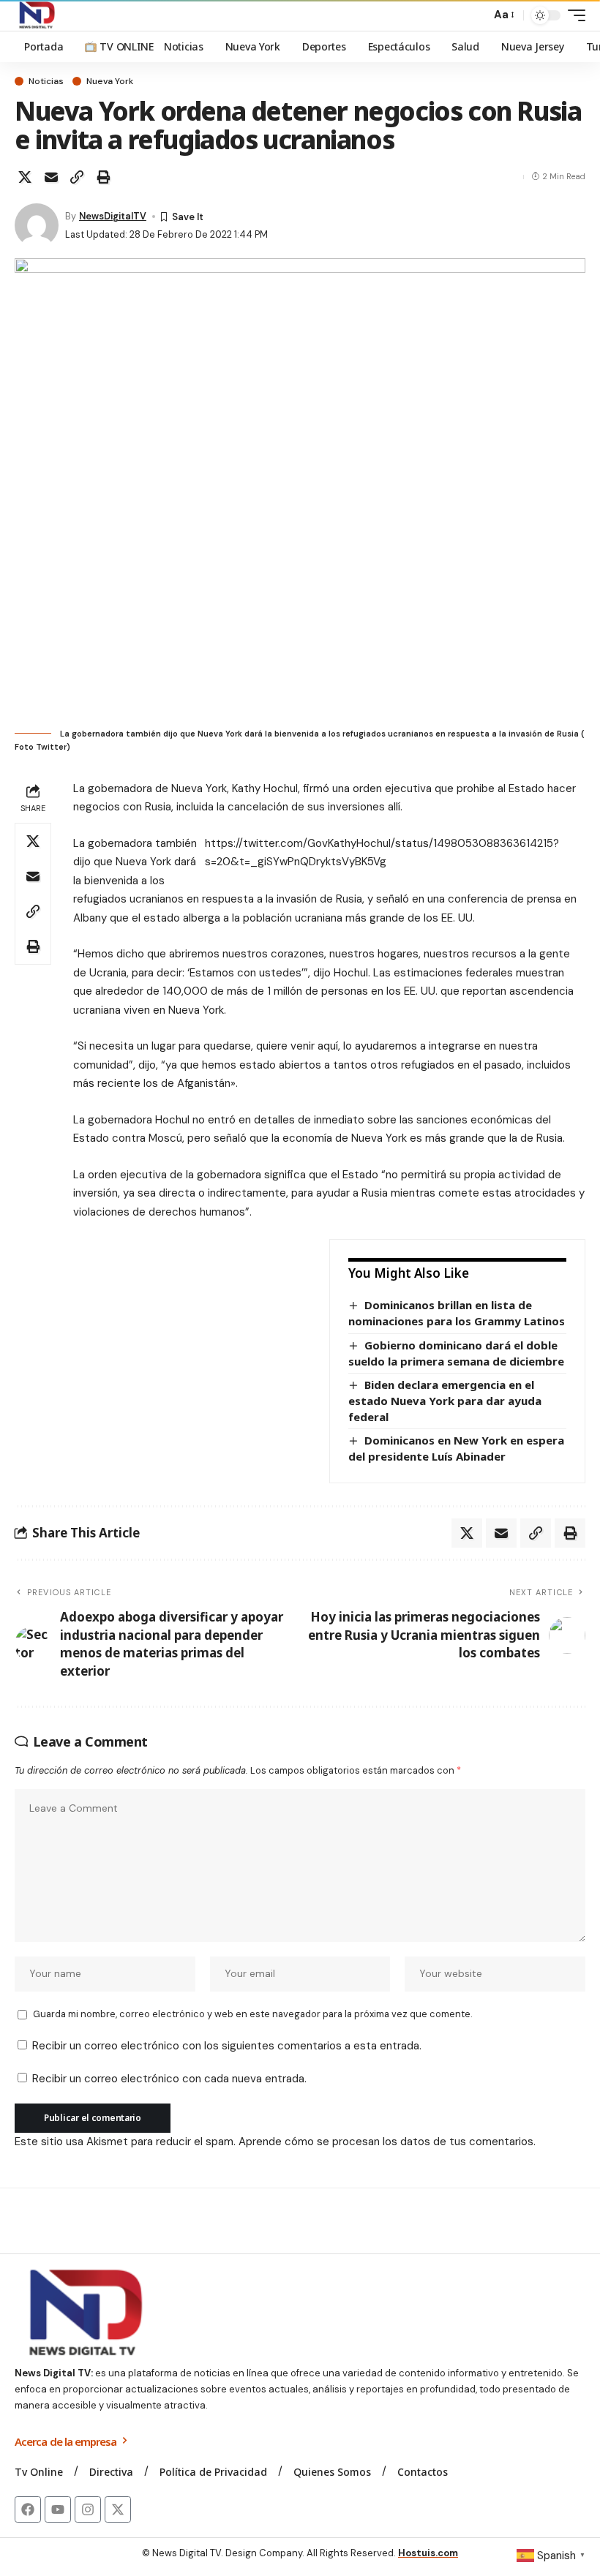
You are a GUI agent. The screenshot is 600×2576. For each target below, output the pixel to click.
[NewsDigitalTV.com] (36, 15)
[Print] (103, 177)
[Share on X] (25, 177)
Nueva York (110, 81)
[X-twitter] (118, 2509)
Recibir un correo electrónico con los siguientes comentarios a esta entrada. (227, 2046)
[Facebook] (28, 2509)
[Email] (51, 177)
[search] (476, 15)
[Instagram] (88, 2509)
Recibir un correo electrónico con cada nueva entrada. (169, 2079)
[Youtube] (58, 2509)
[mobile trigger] (573, 15)
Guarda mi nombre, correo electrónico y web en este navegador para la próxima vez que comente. (252, 2014)
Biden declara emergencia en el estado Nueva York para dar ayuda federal (445, 1400)
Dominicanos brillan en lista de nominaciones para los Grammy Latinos (457, 1313)
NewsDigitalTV (113, 216)
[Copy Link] (77, 177)
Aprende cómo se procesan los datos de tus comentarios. (387, 2142)
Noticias (46, 81)
